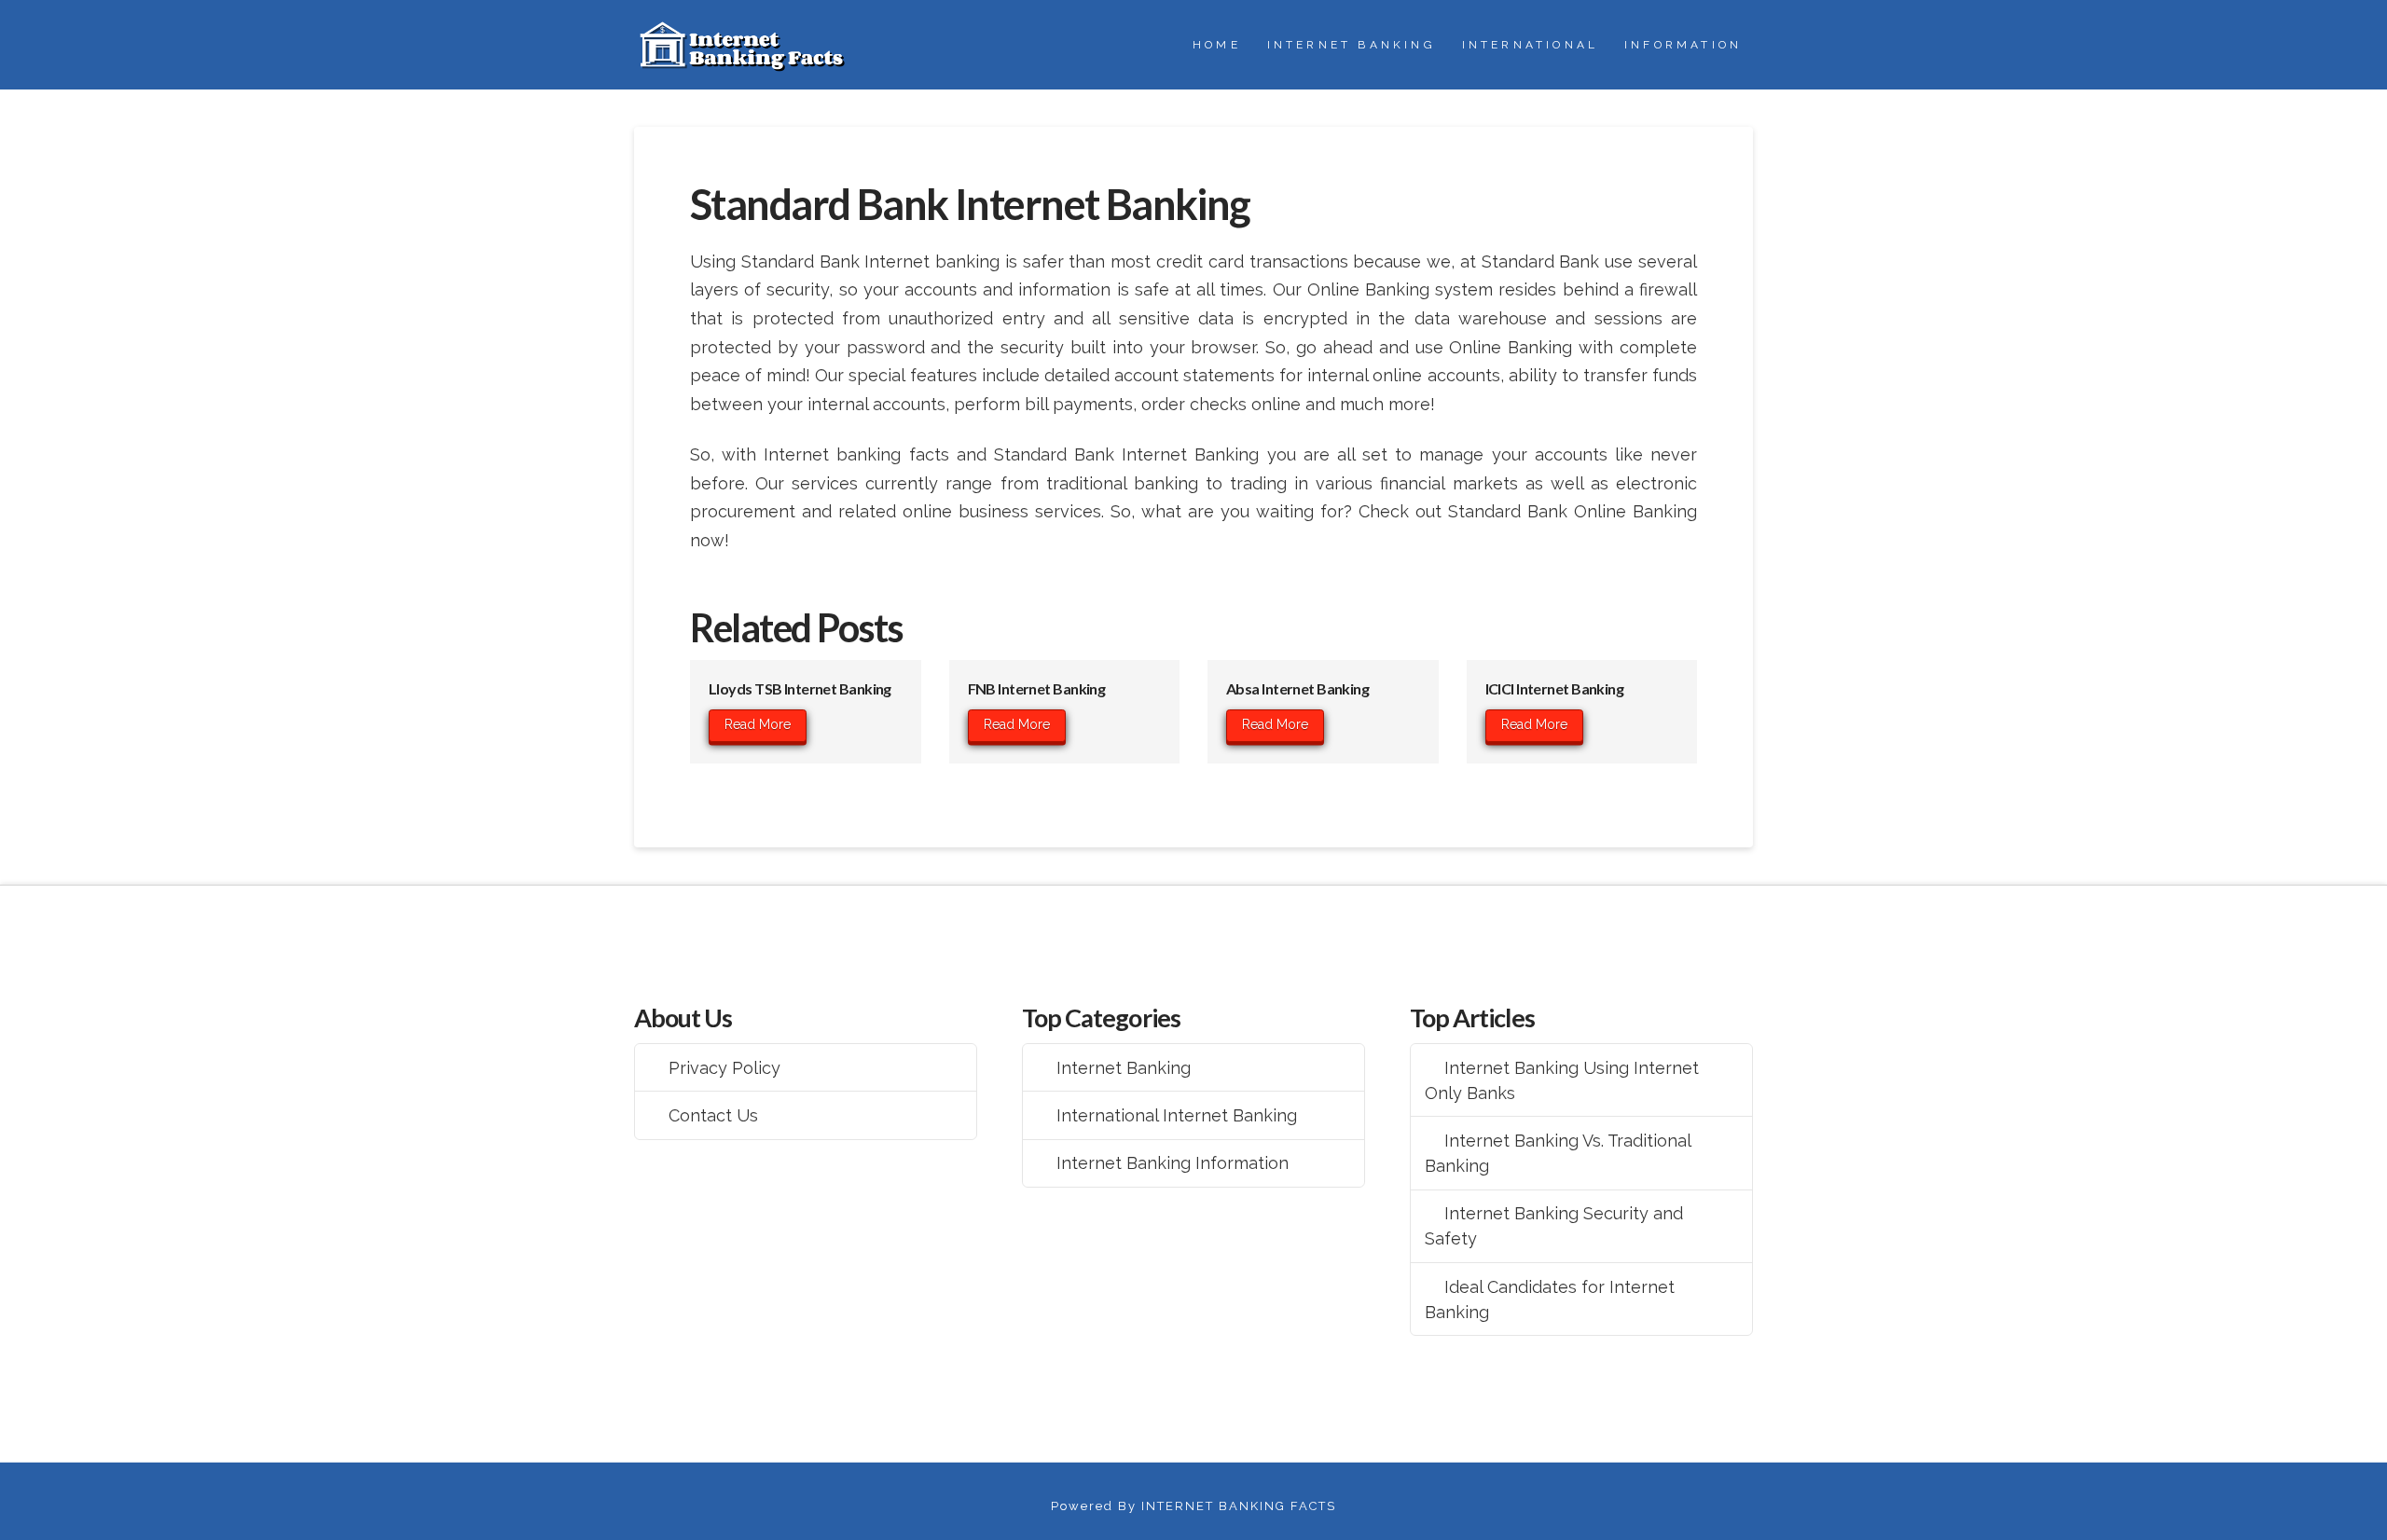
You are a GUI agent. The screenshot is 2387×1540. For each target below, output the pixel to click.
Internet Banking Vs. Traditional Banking (1558, 1153)
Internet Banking (1124, 1068)
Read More (758, 724)
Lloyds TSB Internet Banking (800, 688)
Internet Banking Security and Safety (1554, 1226)
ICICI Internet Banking (1555, 688)
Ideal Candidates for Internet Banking (1550, 1299)
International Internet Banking (1177, 1115)
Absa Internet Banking (1297, 688)
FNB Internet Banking (1037, 688)
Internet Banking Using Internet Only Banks (1562, 1080)
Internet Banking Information (1173, 1163)
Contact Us (713, 1115)
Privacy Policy (724, 1068)
